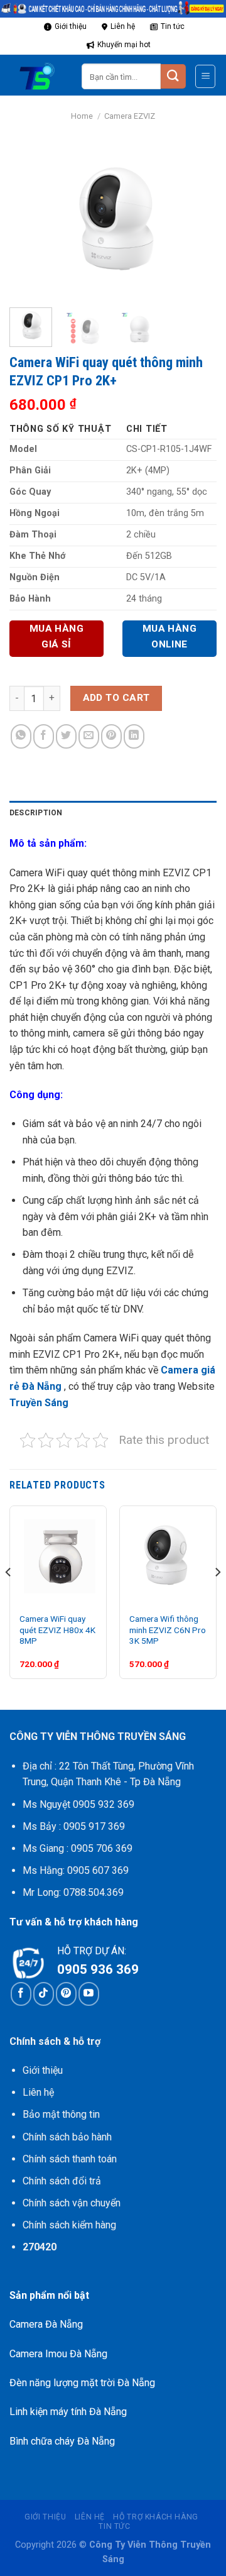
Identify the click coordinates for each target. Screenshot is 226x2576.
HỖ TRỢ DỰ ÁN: (92, 1951)
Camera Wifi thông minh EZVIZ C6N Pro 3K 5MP (168, 1630)
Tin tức (173, 26)
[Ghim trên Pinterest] (111, 736)
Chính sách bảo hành (67, 2137)
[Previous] (30, 221)
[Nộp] (173, 76)
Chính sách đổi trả (62, 2181)
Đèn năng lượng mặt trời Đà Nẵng (82, 2383)
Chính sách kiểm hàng (69, 2225)
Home (82, 116)
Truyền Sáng (40, 1403)
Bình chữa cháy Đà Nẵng (62, 2441)
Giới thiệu (71, 26)
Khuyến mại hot (124, 45)
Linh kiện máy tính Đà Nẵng (68, 2412)
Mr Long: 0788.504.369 (73, 1892)
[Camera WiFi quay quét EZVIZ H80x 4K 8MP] (58, 1554)
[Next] (196, 221)
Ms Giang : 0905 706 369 (78, 1848)
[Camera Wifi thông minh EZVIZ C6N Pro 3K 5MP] (168, 1554)
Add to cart (116, 698)
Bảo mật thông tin (61, 2114)
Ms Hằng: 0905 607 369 (76, 1870)
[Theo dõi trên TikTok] (44, 1994)
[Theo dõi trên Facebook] (21, 1994)
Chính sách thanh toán (70, 2159)
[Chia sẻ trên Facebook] (44, 736)
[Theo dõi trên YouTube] (89, 1994)
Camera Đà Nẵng (46, 2324)
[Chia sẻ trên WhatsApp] (21, 736)
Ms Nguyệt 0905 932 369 (78, 1804)
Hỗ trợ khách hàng (155, 2517)
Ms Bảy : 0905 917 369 (74, 1826)
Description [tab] (36, 813)
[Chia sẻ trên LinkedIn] (134, 736)
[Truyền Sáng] (41, 77)
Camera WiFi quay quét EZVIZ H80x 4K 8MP (57, 1630)
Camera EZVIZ (130, 116)
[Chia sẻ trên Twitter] (66, 736)
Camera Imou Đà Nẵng (58, 2354)
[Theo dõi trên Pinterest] (66, 1994)
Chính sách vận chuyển (72, 2203)
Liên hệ (123, 26)
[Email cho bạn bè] (89, 736)
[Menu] (205, 76)
